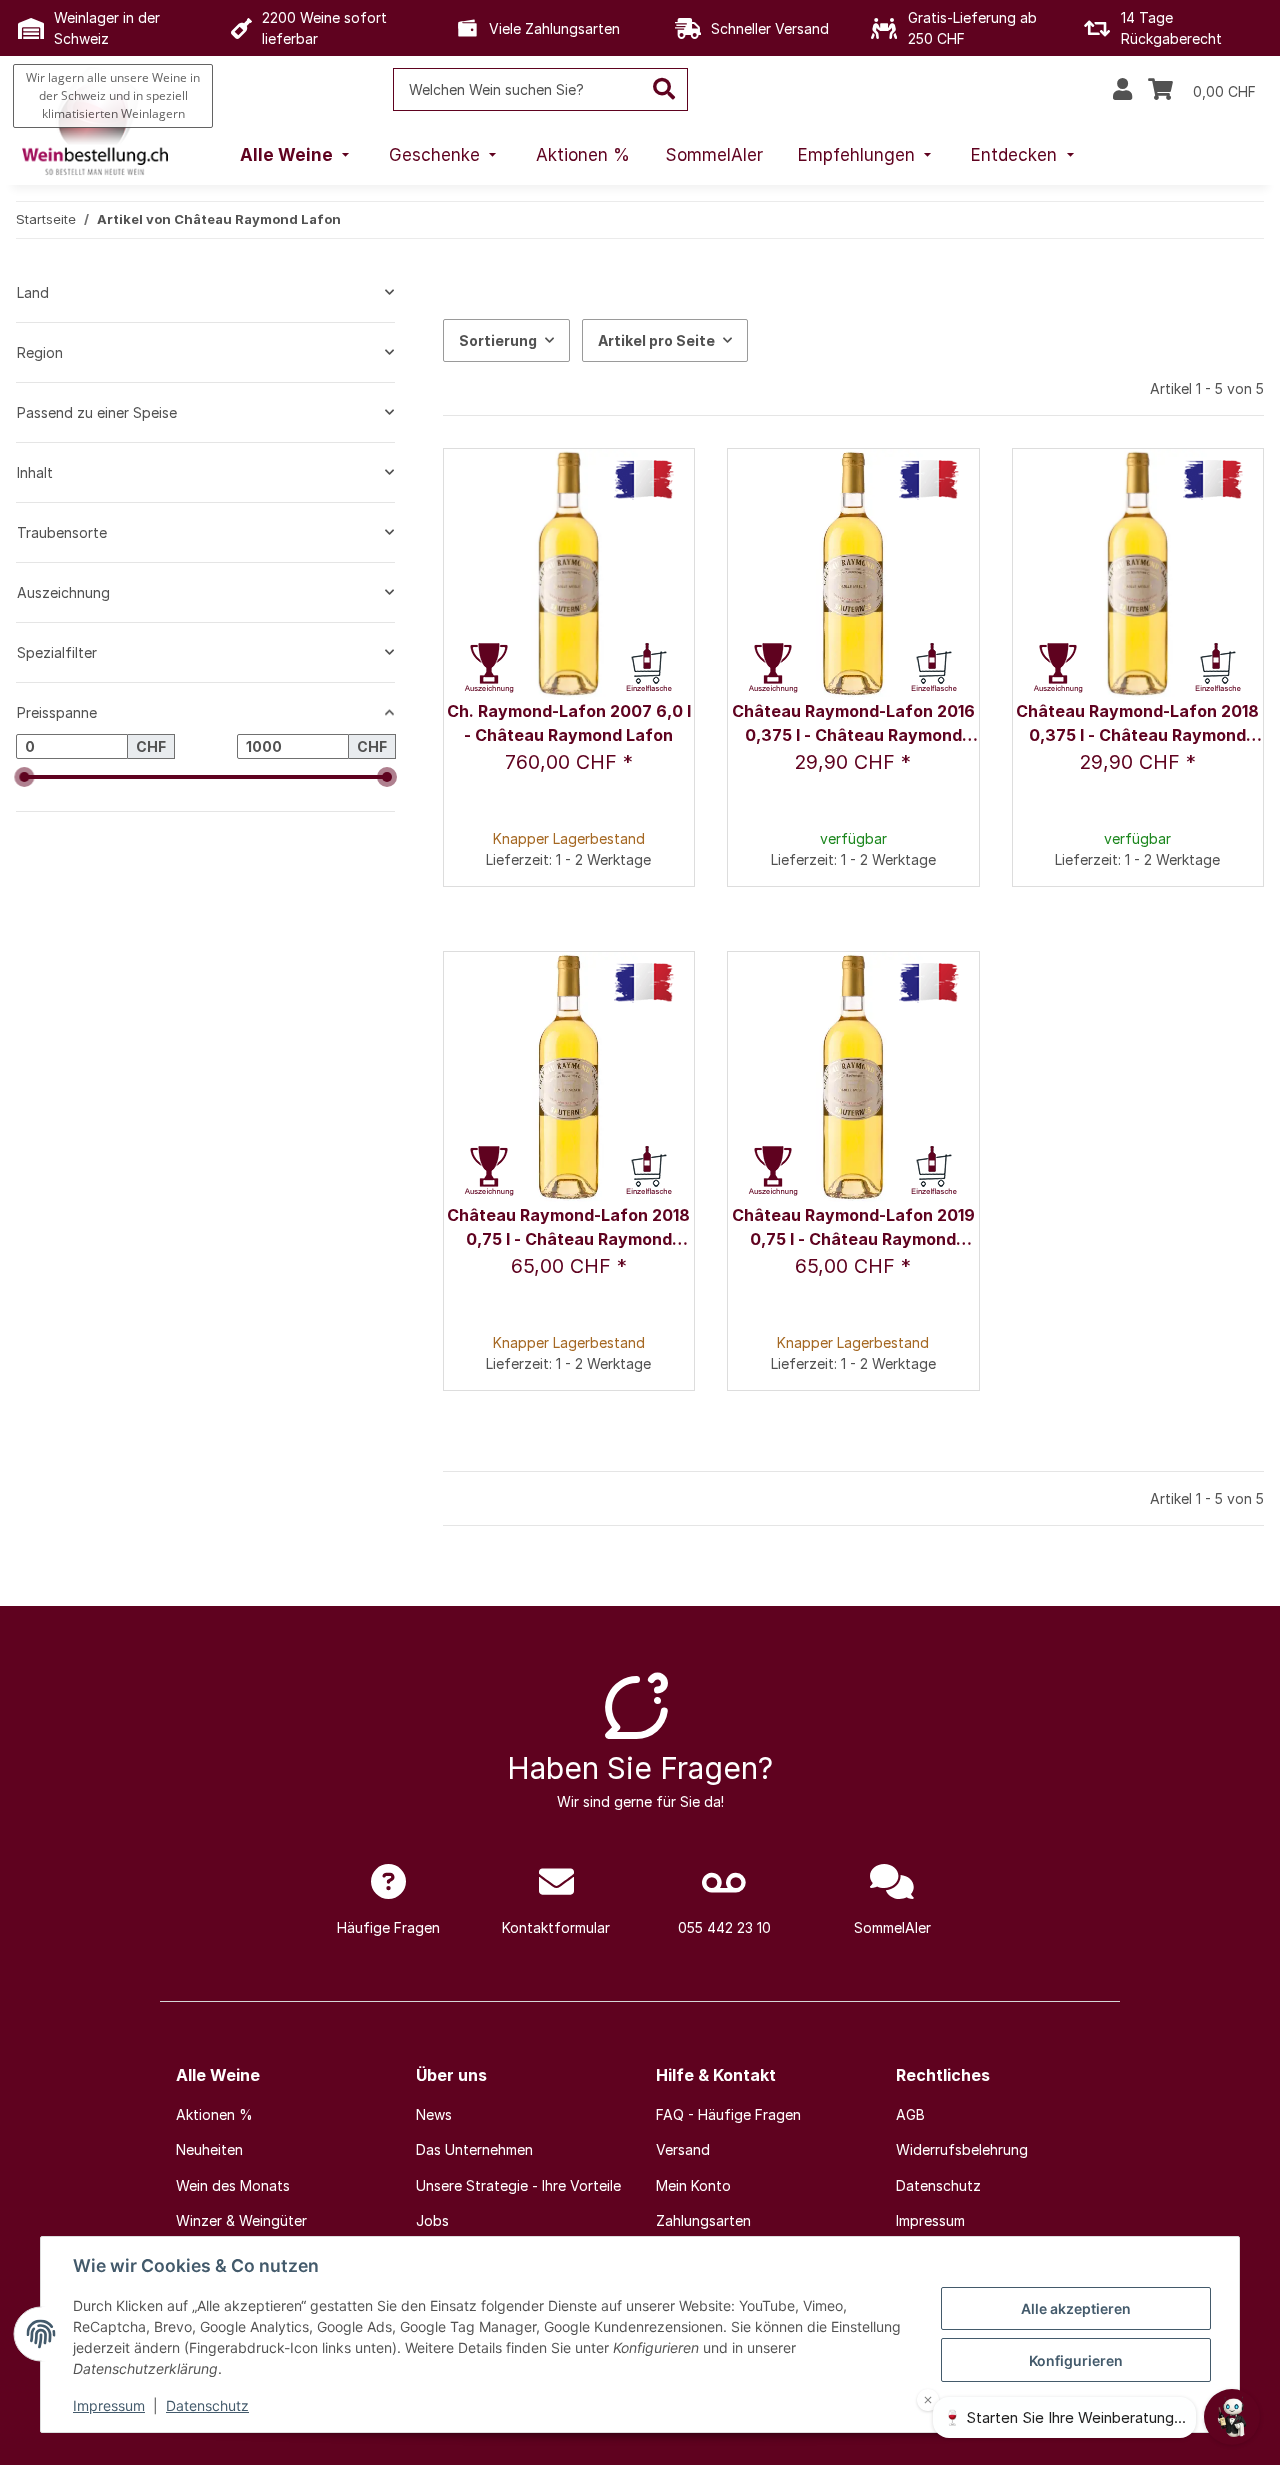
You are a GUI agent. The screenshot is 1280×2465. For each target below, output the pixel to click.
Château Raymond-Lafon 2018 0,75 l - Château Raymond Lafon (568, 1228)
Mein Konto (693, 2185)
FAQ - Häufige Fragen (728, 2114)
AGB (910, 2114)
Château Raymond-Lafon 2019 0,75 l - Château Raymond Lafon (853, 1228)
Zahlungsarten (703, 2220)
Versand (683, 2149)
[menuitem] (297, 156)
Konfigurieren (1076, 2360)
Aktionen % (214, 2114)
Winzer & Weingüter (241, 2220)
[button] (1122, 90)
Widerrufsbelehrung (962, 2149)
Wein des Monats (233, 2185)
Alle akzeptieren (1076, 2308)
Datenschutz (207, 2405)
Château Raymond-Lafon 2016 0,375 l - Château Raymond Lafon (853, 724)
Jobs (432, 2220)
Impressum (109, 2405)
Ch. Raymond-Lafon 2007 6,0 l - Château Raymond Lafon (569, 723)
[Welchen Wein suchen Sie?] (664, 89)
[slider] (24, 777)
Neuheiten (209, 2149)
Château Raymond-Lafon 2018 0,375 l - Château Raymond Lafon (1137, 724)
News (434, 2114)
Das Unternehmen (474, 2149)
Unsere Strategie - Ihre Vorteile (518, 2185)
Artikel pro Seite (656, 340)
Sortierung (498, 340)
